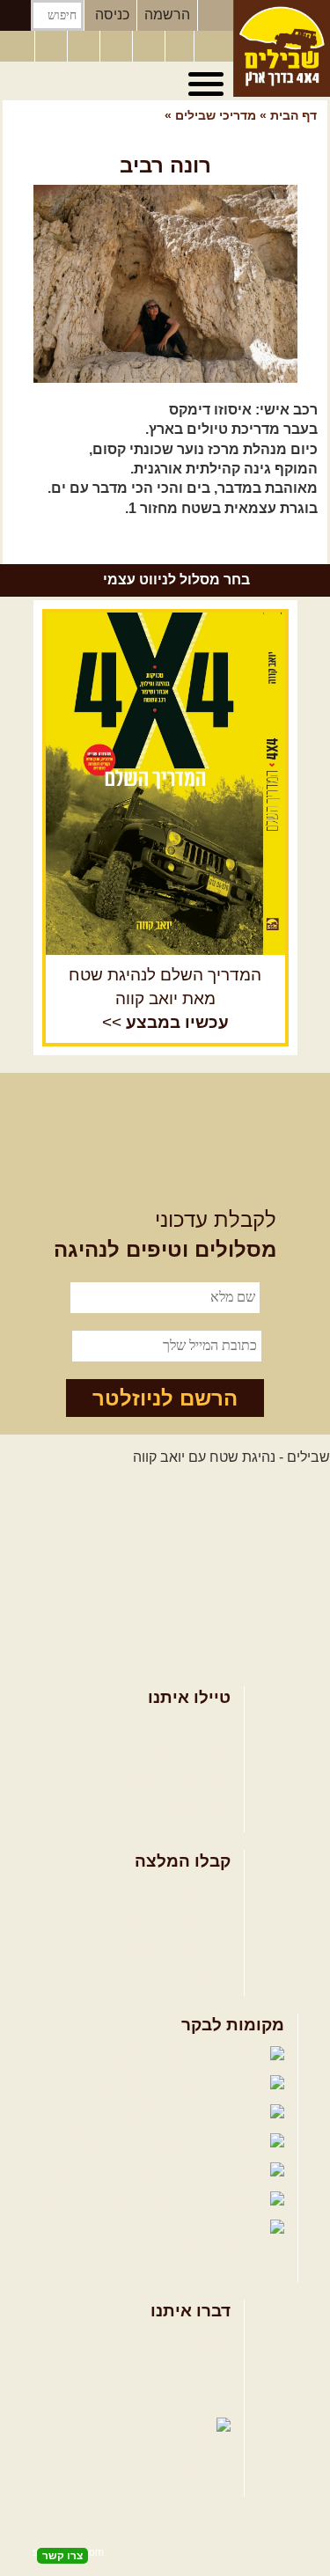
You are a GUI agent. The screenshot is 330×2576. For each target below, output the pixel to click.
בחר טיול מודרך (184, 1756)
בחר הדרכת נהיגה (177, 1784)
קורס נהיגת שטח (181, 1813)
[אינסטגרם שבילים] (118, 47)
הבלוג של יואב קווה (98, 2142)
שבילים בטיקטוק (216, 2246)
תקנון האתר (196, 2398)
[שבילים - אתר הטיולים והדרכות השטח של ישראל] (282, 48)
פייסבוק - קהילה (124, 2084)
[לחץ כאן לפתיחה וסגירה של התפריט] (209, 84)
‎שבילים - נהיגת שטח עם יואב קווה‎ (231, 1457)
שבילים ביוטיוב (133, 2113)
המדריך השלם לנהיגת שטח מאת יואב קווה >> (165, 998)
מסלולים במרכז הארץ (167, 1920)
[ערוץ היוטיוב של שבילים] (150, 47)
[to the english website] (17, 45)
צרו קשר (206, 2370)
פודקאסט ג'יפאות (111, 2171)
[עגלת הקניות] (180, 47)
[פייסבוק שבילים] (85, 47)
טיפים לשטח (194, 1976)
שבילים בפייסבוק (112, 2055)
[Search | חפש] (15, 15)
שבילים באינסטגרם (91, 2200)
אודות (214, 2341)
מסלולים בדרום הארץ (167, 1948)
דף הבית (293, 115)
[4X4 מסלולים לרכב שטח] (165, 783)
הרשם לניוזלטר (165, 1398)
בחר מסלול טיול (184, 1727)
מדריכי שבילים (214, 115)
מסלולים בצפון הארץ (169, 1891)
